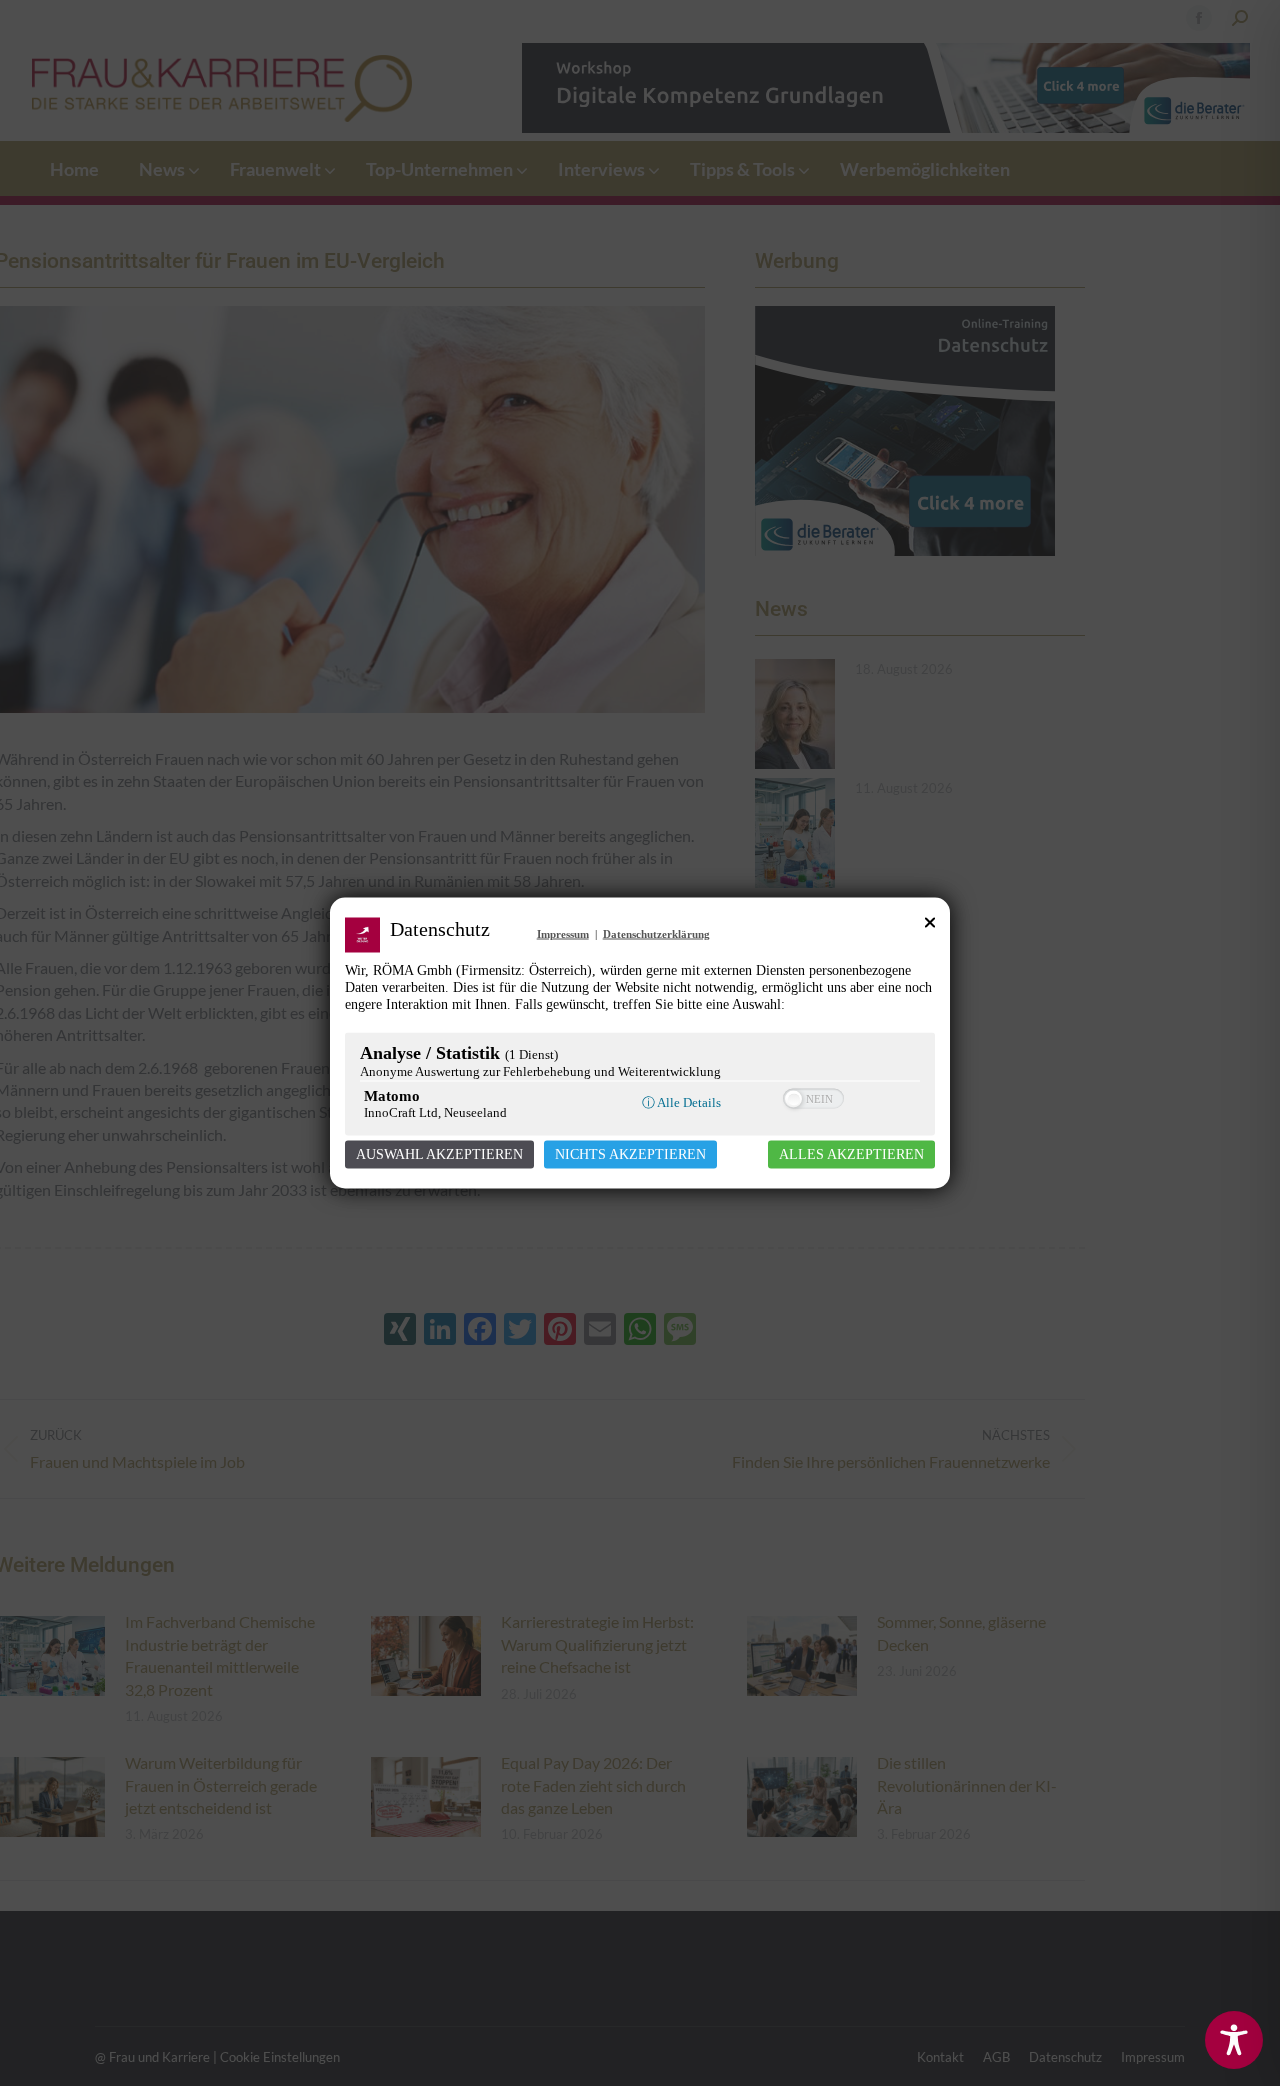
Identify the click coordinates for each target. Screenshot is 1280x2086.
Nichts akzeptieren (630, 1154)
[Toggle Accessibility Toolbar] (1234, 2040)
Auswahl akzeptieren (439, 1154)
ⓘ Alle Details (681, 1102)
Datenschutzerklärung (656, 934)
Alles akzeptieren (851, 1154)
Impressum (563, 934)
